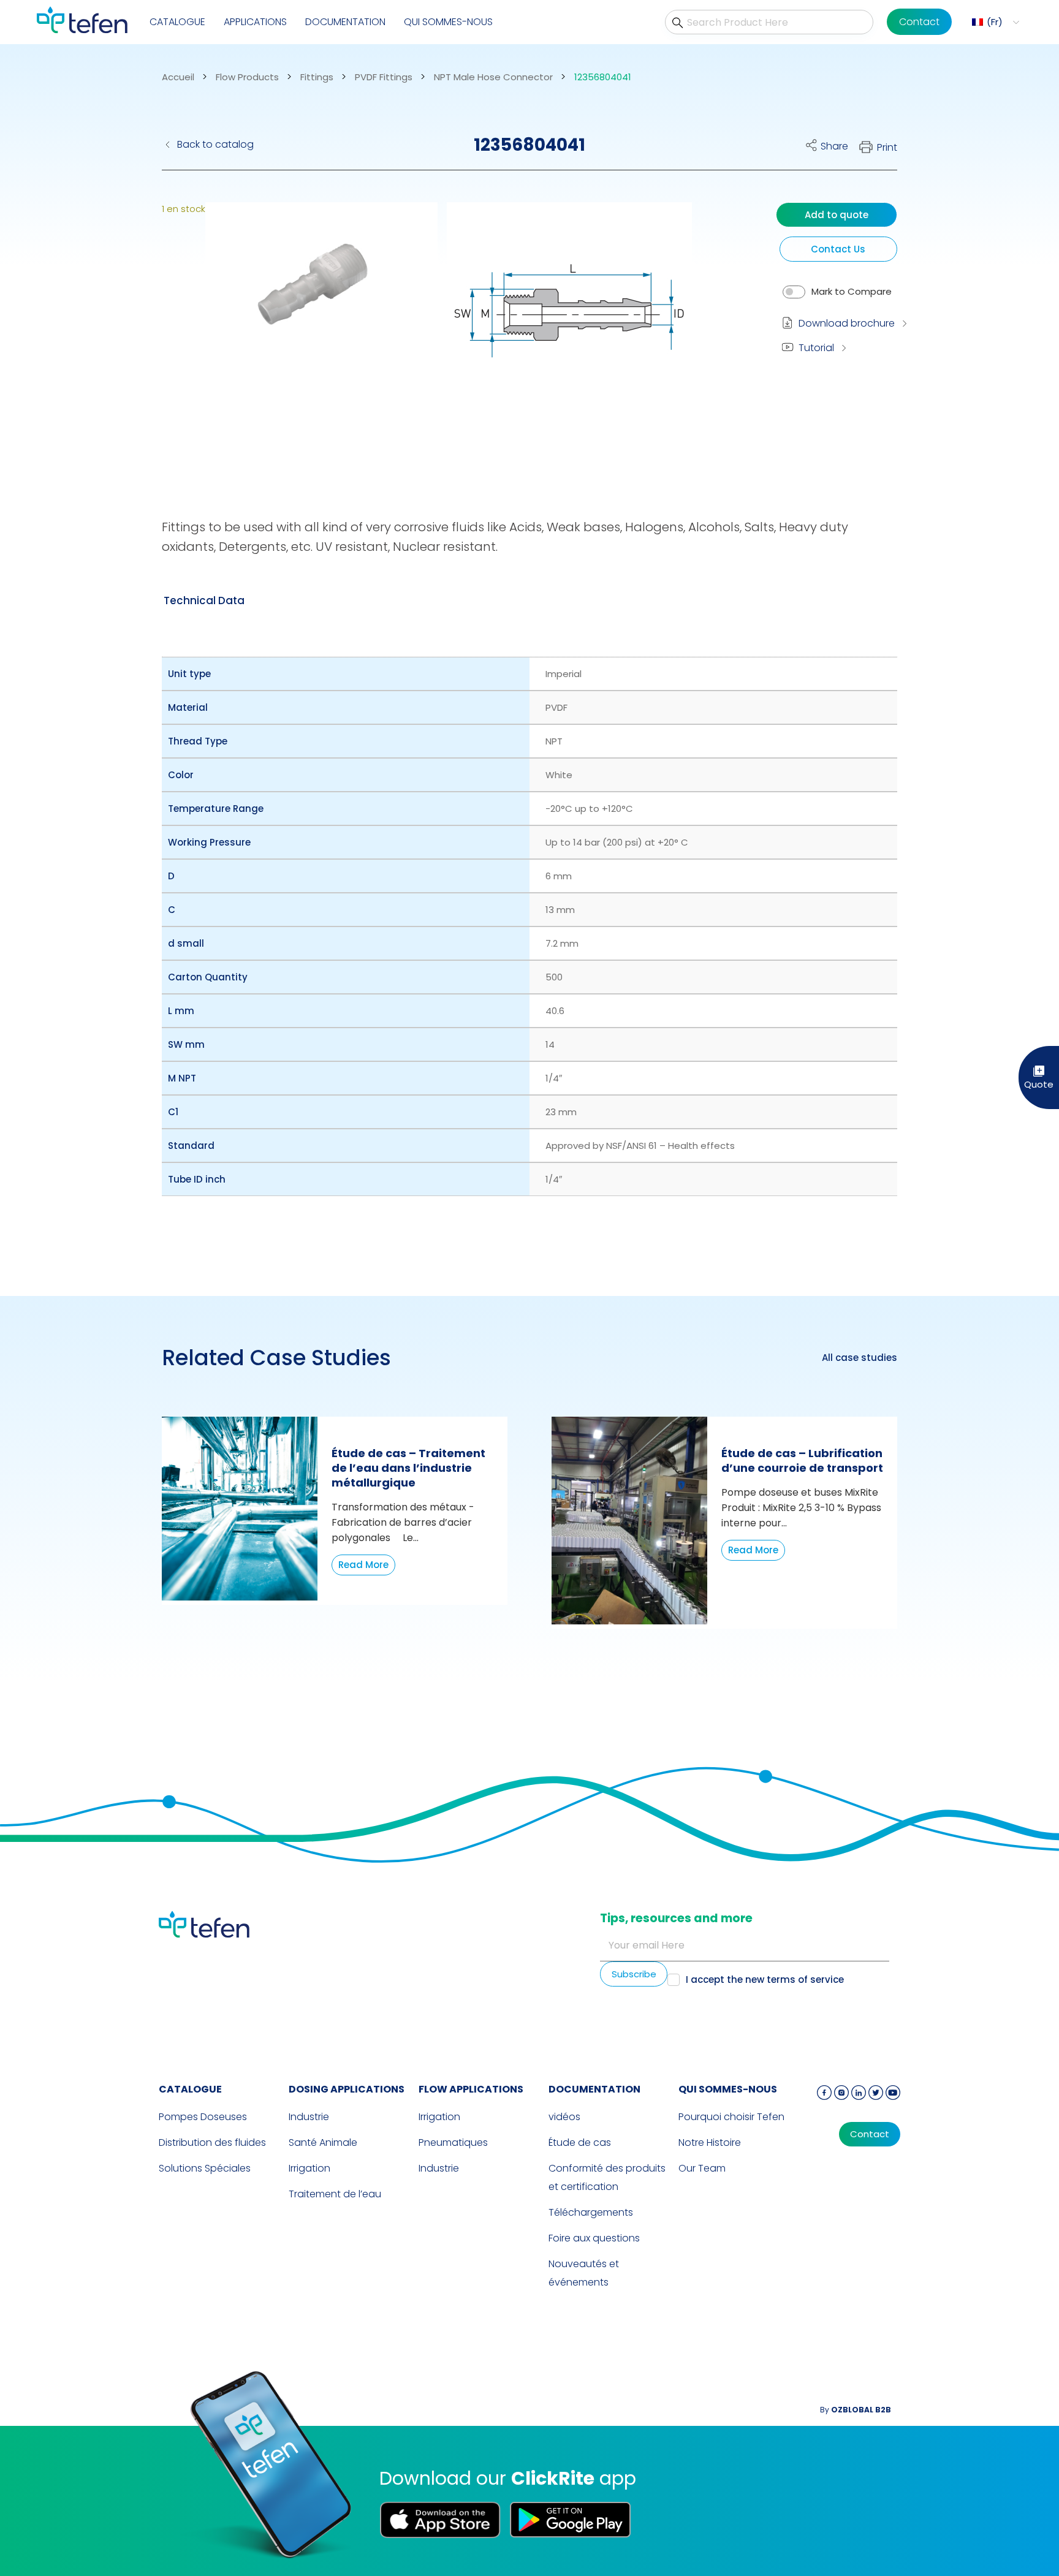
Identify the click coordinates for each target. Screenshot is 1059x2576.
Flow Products (247, 77)
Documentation (345, 22)
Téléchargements (591, 2212)
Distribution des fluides (212, 2142)
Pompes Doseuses (203, 2117)
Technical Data (204, 600)
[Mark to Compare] (794, 292)
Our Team (702, 2168)
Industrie (309, 2117)
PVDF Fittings (384, 77)
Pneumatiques (453, 2142)
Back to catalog (215, 144)
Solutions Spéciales (205, 2168)
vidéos (564, 2117)
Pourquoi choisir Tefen (731, 2117)
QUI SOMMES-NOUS (448, 22)
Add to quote (837, 215)
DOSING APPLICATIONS (347, 2089)
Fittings (317, 77)
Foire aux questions (594, 2238)
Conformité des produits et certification (607, 2177)
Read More (363, 1565)
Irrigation (309, 2168)
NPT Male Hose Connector (493, 77)
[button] (994, 22)
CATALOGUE (177, 22)
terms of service (805, 1979)
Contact (919, 22)
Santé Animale (323, 2142)
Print (887, 147)
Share (834, 146)
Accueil (178, 77)
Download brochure (847, 323)
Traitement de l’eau (335, 2194)
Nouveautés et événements (584, 2273)
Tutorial (816, 348)
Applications (255, 22)
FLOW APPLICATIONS (471, 2089)
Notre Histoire (710, 2142)
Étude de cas (580, 2142)
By (856, 2410)
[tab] (204, 600)
